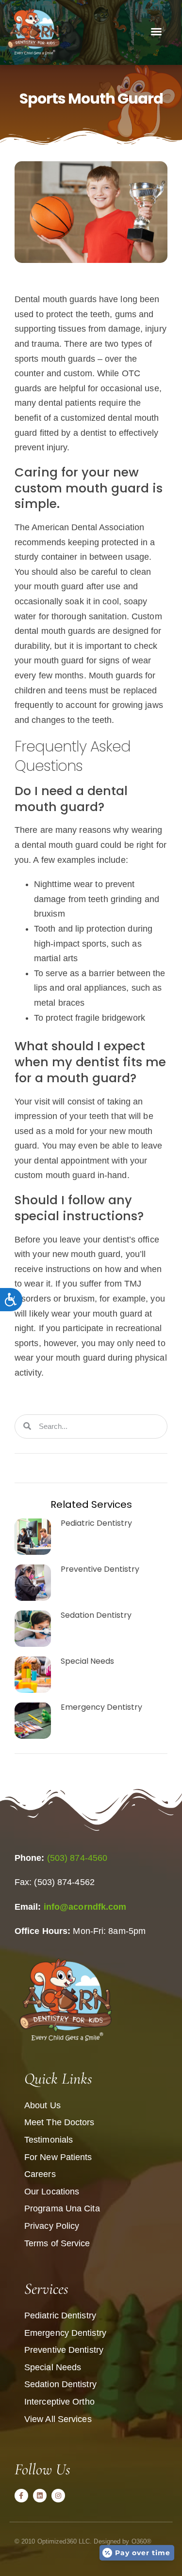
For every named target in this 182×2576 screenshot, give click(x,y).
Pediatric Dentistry (96, 1523)
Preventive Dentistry (100, 1569)
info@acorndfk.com (85, 1907)
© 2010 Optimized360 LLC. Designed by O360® (83, 2541)
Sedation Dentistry (96, 1615)
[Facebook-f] (21, 2496)
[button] (156, 31)
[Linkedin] (40, 2496)
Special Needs (87, 1661)
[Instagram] (58, 2496)
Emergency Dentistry (101, 1707)
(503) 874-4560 (77, 1858)
